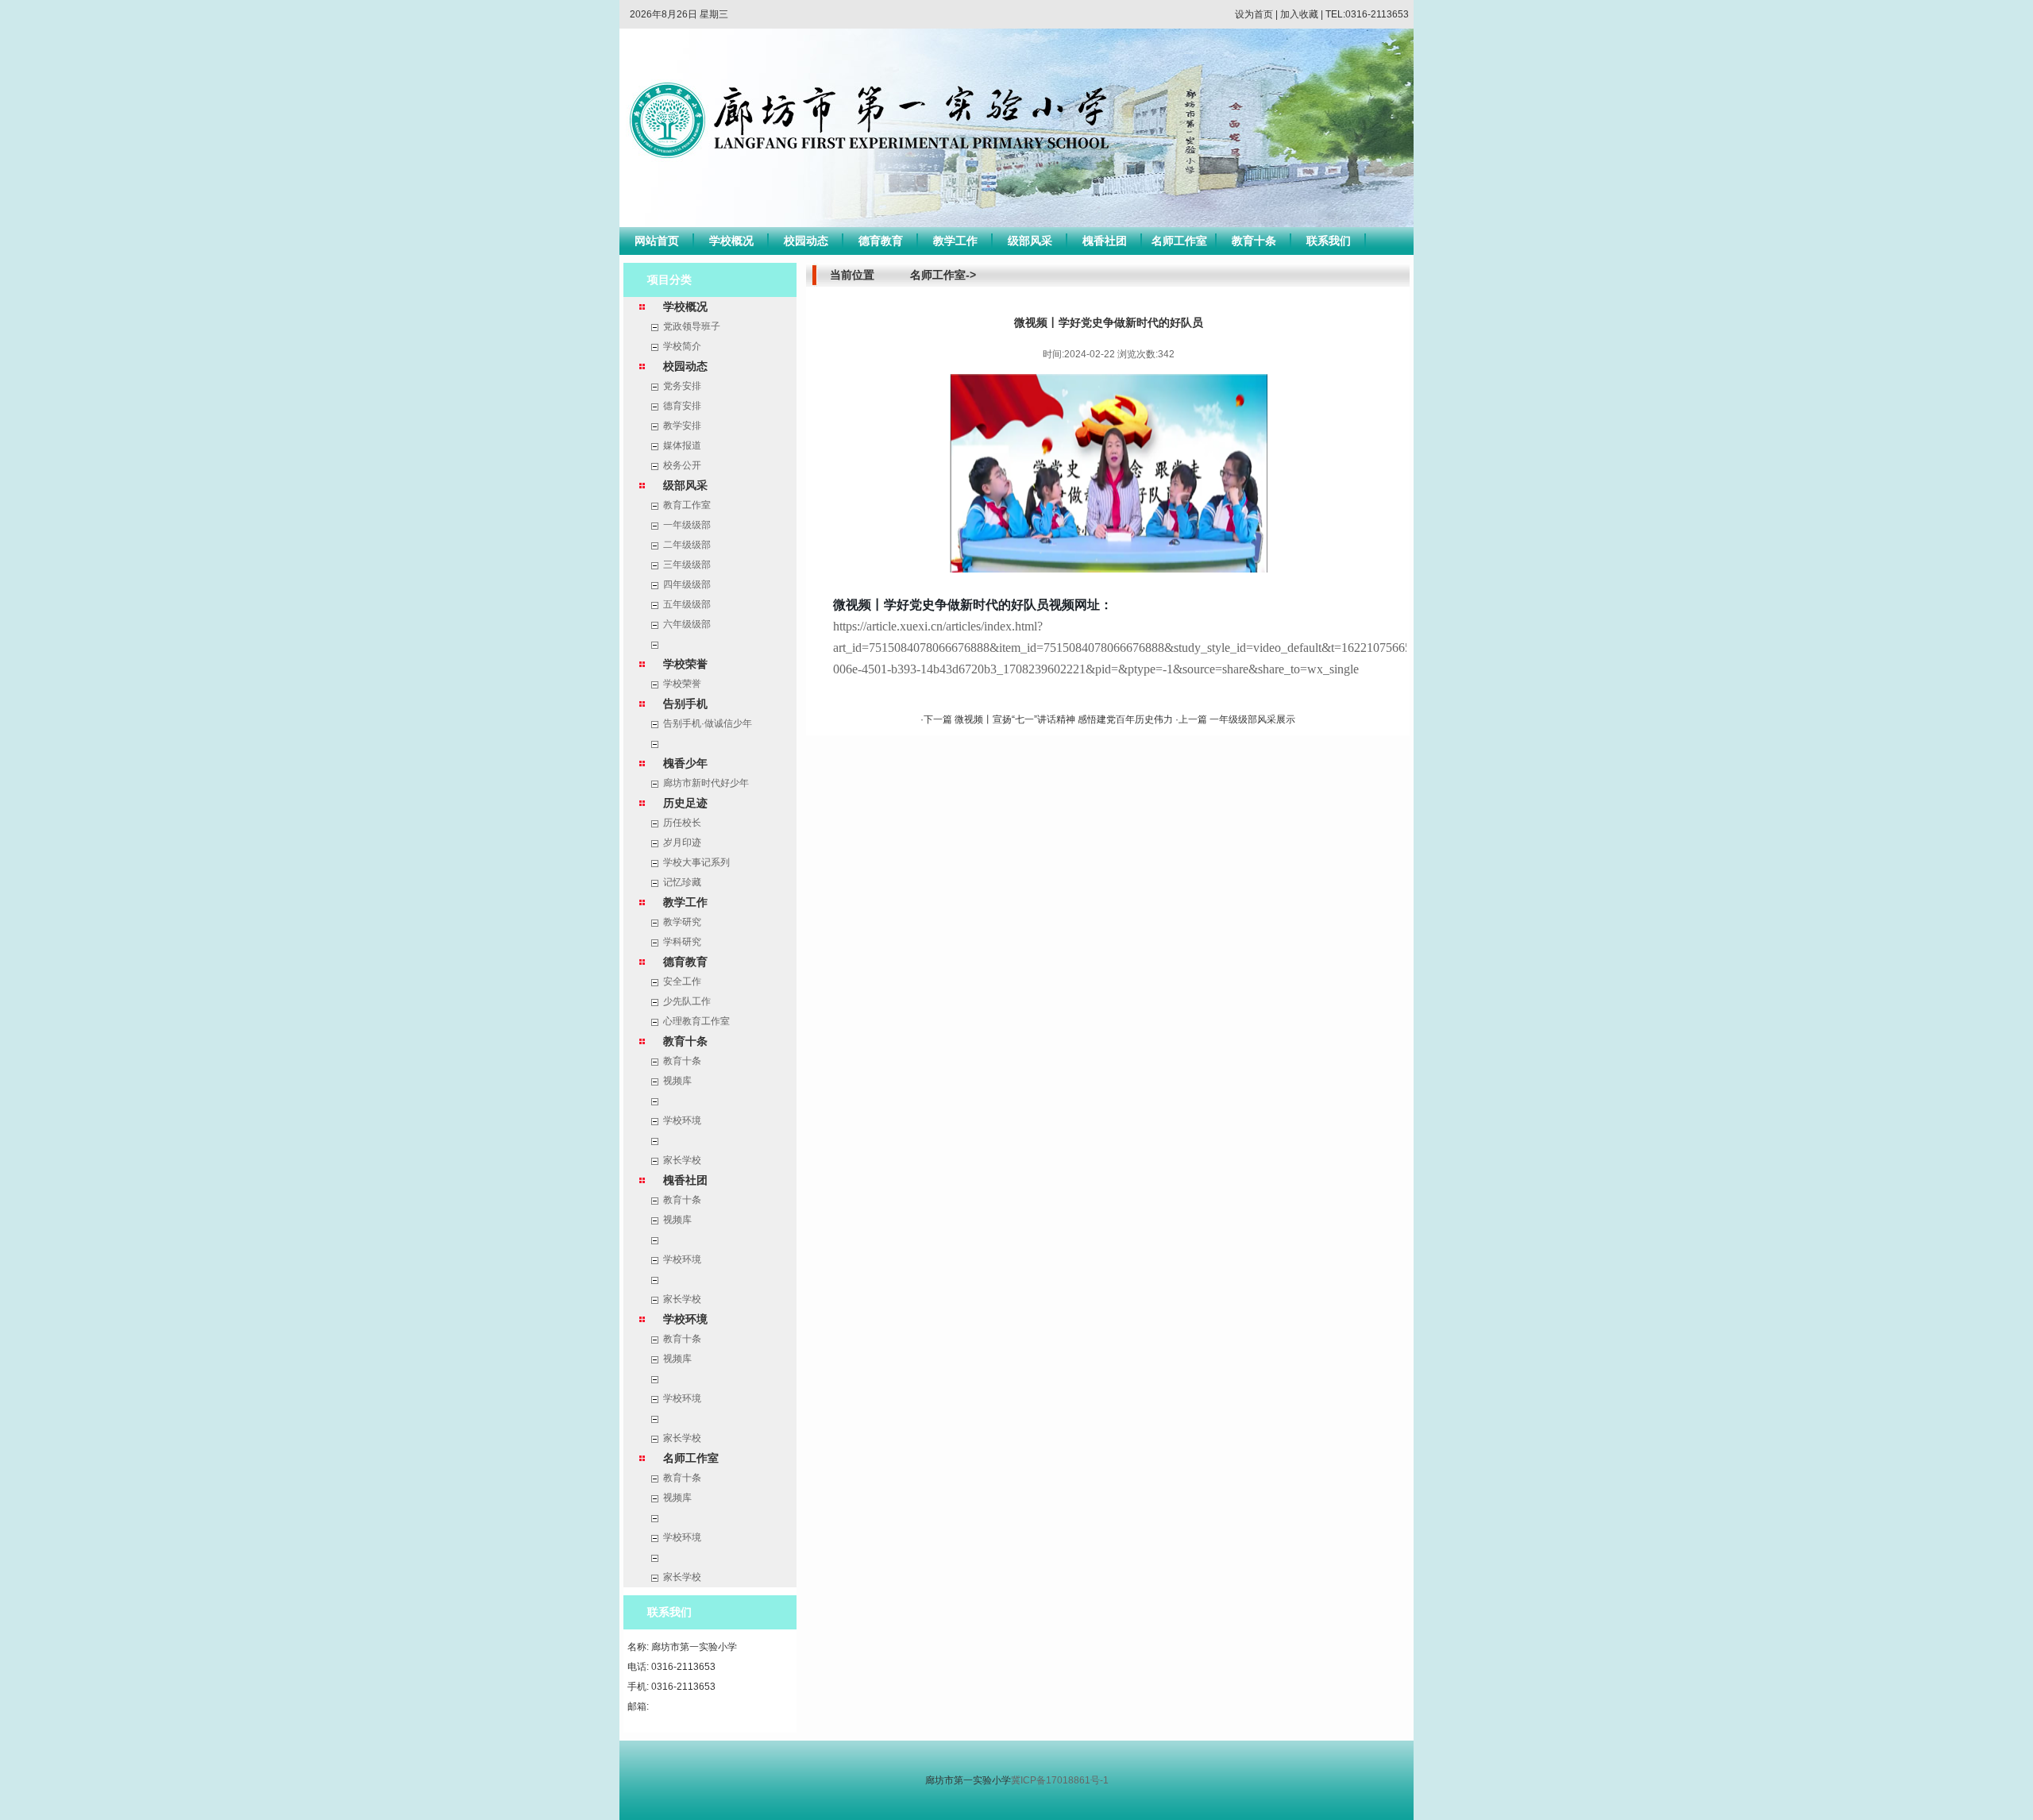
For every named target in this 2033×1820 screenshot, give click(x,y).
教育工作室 (687, 505)
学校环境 (682, 1120)
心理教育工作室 (696, 1021)
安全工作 (682, 981)
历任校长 (682, 823)
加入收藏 (1299, 14)
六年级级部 (687, 624)
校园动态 (806, 241)
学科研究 (682, 942)
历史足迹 (685, 803)
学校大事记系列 (696, 862)
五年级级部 (687, 604)
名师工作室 (1179, 241)
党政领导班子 (692, 326)
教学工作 (955, 241)
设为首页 (1254, 14)
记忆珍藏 (682, 882)
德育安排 (682, 406)
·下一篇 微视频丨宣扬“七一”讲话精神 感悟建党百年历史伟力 (1048, 719)
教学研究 (682, 922)
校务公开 (682, 465)
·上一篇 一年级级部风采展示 (1235, 719)
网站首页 (657, 241)
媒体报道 (682, 445)
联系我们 (1329, 241)
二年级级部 (687, 545)
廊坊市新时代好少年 (706, 783)
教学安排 (682, 426)
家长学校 (682, 1160)
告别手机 (685, 704)
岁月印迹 (682, 843)
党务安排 (682, 386)
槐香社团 (1105, 241)
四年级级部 (687, 584)
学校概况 (731, 241)
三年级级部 (687, 565)
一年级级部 (687, 525)
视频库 (677, 1081)
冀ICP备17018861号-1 (1060, 1780)
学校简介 (682, 346)
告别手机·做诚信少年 (708, 723)
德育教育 (881, 241)
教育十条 (1254, 241)
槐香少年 (685, 763)
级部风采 (1030, 241)
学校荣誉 (685, 664)
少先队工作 (687, 1001)
